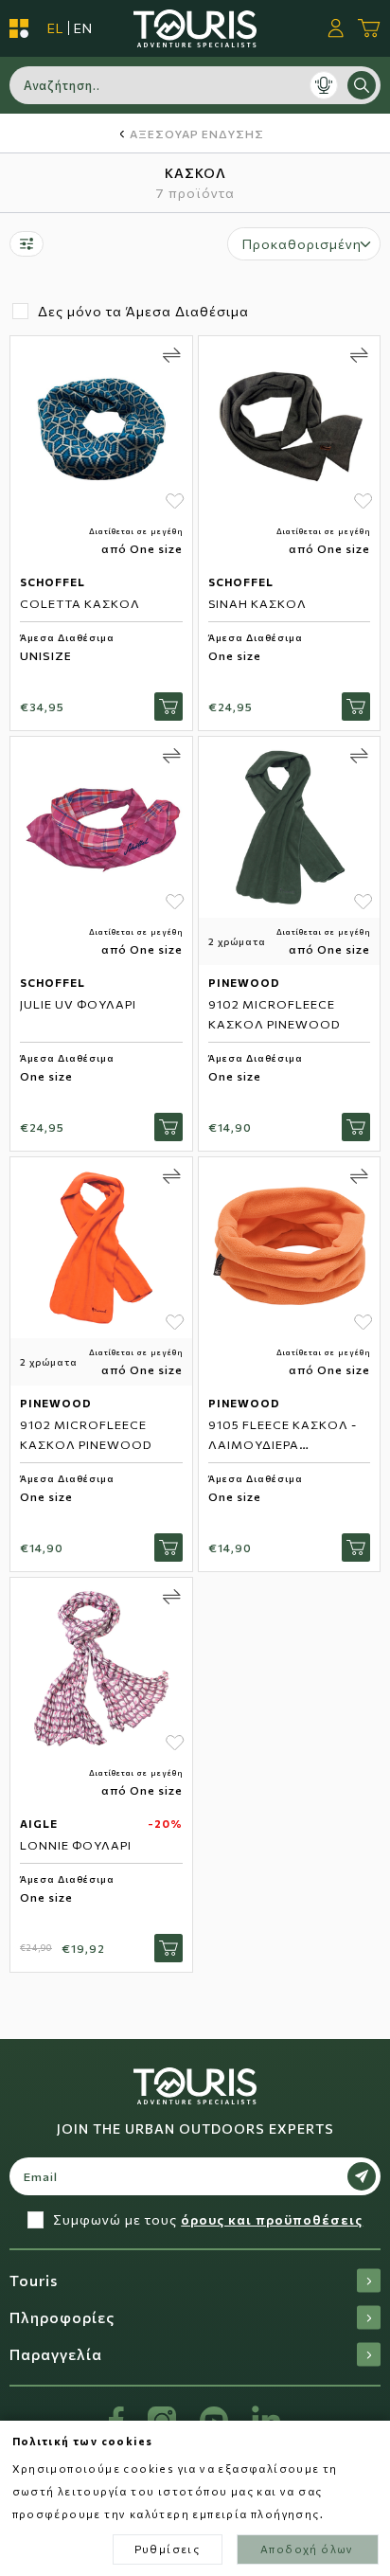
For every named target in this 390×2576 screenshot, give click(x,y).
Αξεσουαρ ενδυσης (197, 134)
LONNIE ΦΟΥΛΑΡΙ (76, 1845)
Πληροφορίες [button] (62, 2317)
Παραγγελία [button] (56, 2354)
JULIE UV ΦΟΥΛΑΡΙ (78, 1004)
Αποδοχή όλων (307, 2549)
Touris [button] (34, 2280)
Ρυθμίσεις (168, 2549)
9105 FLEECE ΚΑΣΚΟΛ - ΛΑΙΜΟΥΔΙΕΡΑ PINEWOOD (283, 1444)
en (83, 28)
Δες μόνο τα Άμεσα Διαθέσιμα (143, 311)
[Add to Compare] (172, 355)
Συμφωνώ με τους (208, 2219)
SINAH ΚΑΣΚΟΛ (257, 603)
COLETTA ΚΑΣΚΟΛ (80, 603)
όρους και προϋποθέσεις (272, 2219)
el (55, 28)
